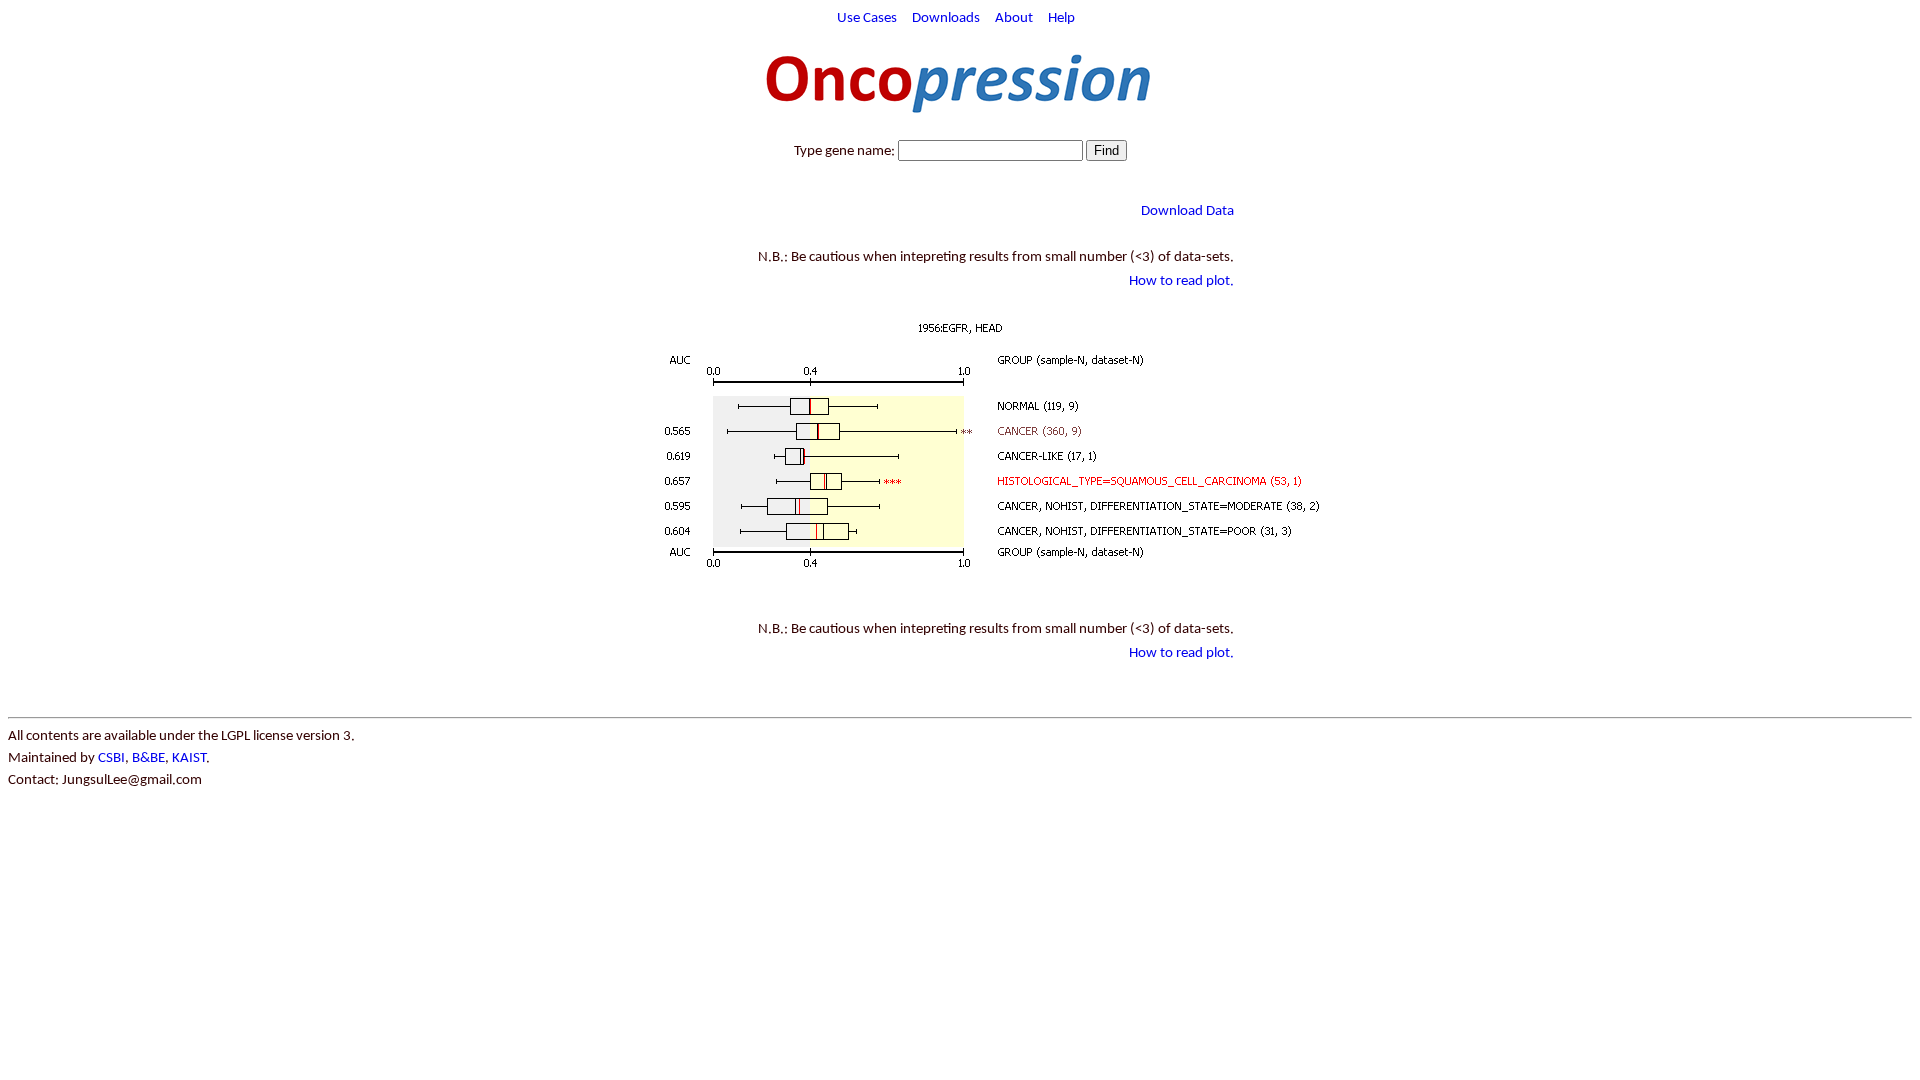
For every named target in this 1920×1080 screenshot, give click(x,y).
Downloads (946, 18)
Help (1061, 18)
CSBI (111, 758)
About (1014, 18)
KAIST (189, 758)
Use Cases (867, 18)
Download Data (1187, 211)
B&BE (148, 758)
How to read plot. (1181, 281)
